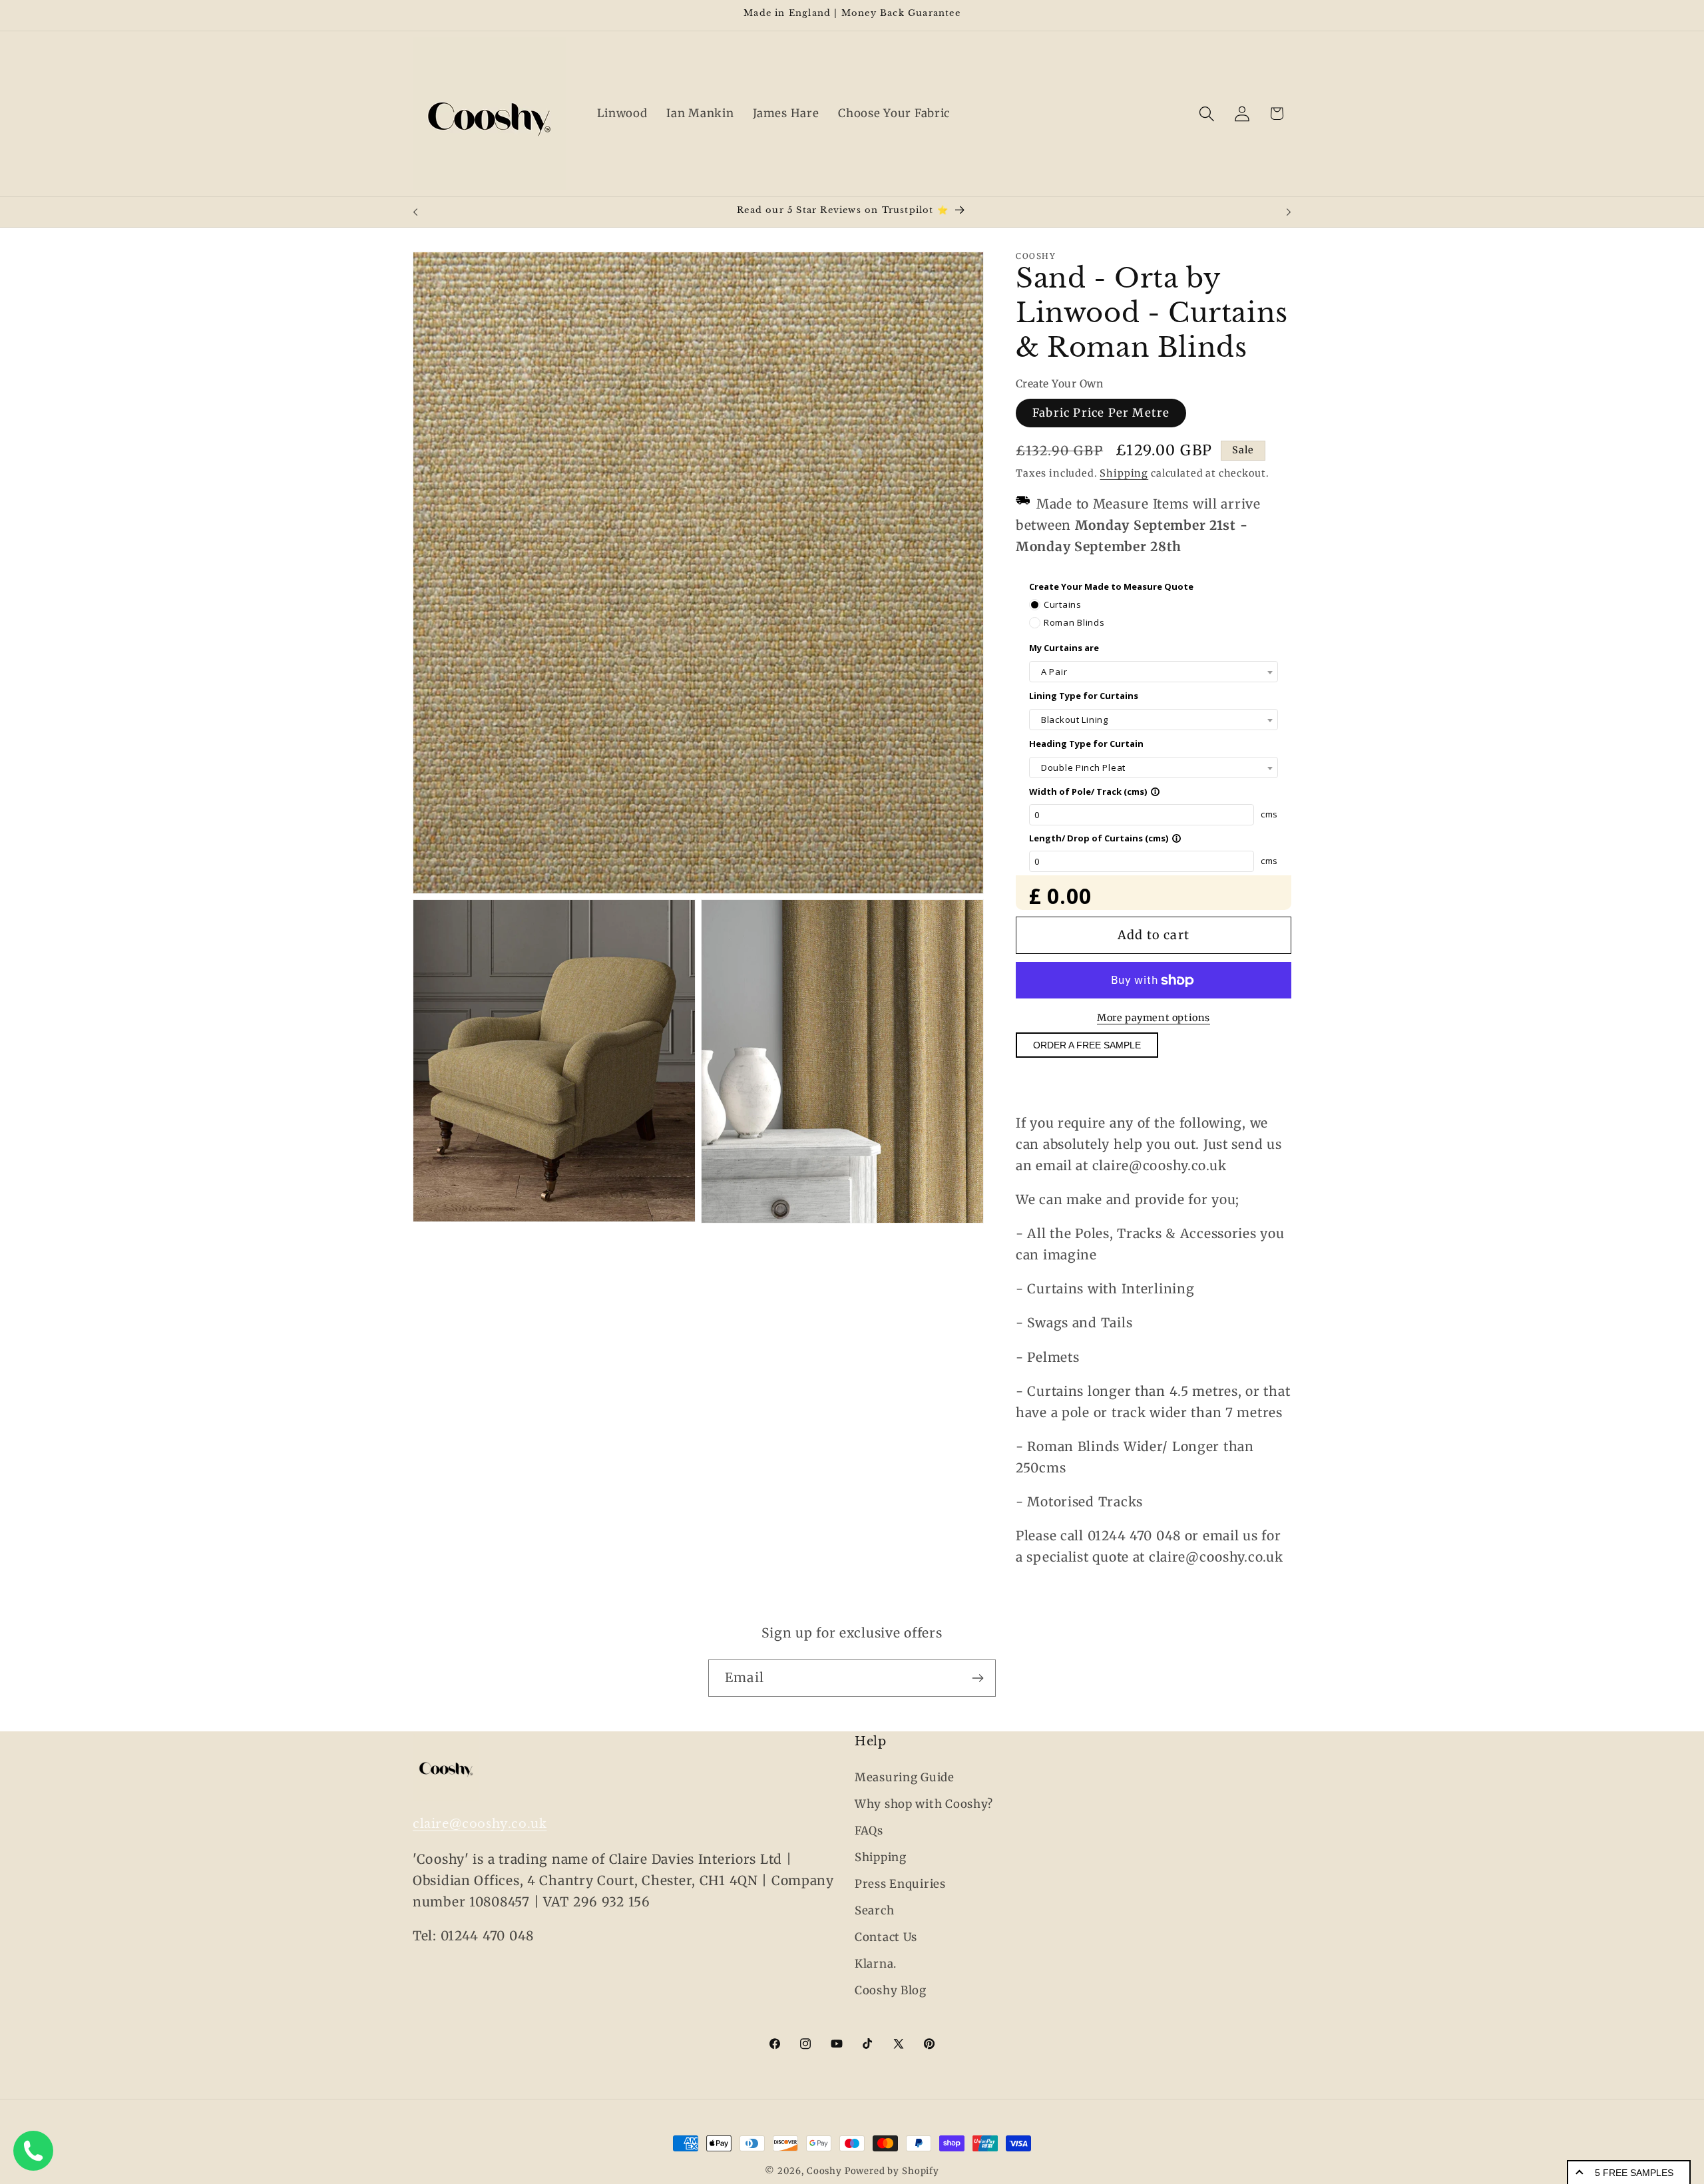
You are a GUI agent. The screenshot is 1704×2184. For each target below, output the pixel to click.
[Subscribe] (977, 1678)
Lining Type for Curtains (1084, 696)
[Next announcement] (1289, 212)
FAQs (869, 1831)
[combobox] (1154, 672)
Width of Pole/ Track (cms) (1095, 791)
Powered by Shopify (892, 2171)
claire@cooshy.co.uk (480, 1824)
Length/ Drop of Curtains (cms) (1105, 838)
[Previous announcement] (415, 212)
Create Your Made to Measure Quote (1111, 586)
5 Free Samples (1634, 2173)
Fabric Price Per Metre (1101, 413)
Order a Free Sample (1087, 1046)
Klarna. (876, 1964)
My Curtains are (1064, 648)
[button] (1206, 113)
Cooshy (824, 2171)
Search (874, 1910)
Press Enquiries (900, 1884)
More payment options (1154, 1018)
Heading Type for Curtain (1086, 744)
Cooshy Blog (891, 1990)
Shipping (1124, 473)
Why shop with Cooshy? (924, 1804)
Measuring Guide (905, 1777)
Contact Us (886, 1937)
